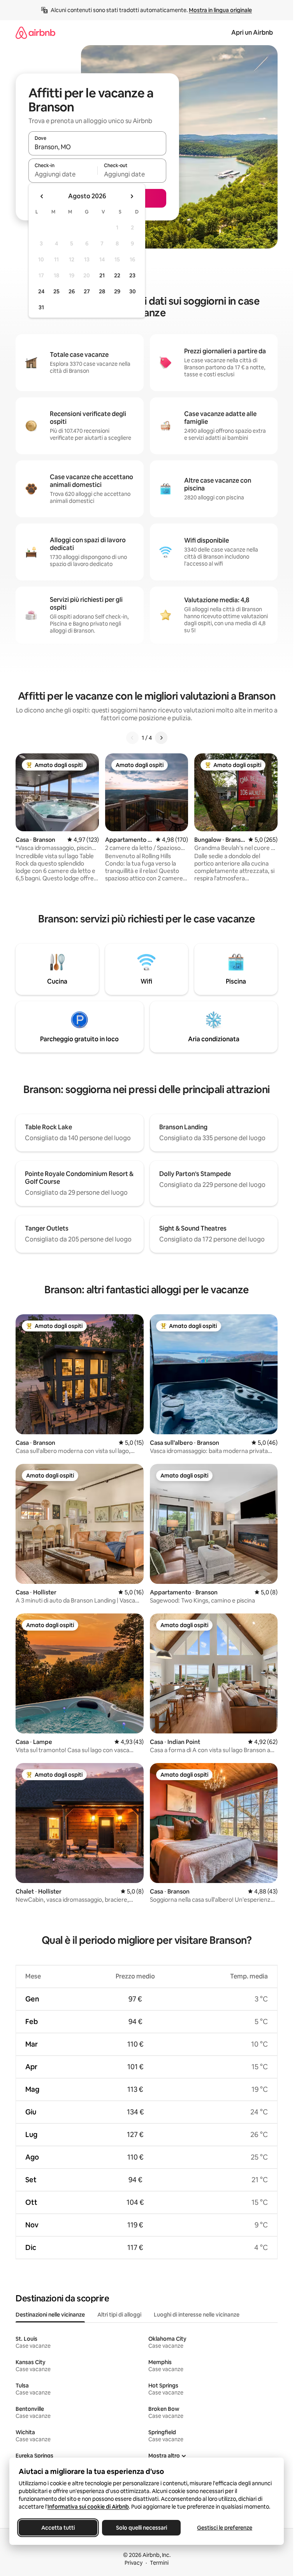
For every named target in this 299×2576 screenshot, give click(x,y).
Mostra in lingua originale (220, 10)
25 (56, 291)
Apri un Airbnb (252, 33)
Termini (159, 2563)
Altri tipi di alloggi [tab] (119, 2315)
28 (102, 291)
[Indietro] (132, 738)
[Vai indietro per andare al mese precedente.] (42, 196)
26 (72, 291)
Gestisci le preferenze (225, 2528)
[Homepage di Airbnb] (35, 33)
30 (133, 291)
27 (87, 291)
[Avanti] (161, 738)
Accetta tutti (58, 2528)
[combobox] (97, 147)
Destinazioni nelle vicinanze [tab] (50, 2315)
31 (41, 307)
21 (102, 275)
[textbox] (63, 174)
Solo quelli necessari (142, 2528)
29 (117, 291)
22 (117, 275)
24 (41, 291)
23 (132, 275)
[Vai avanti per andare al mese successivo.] (132, 196)
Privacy (134, 2563)
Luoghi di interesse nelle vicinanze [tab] (197, 2315)
